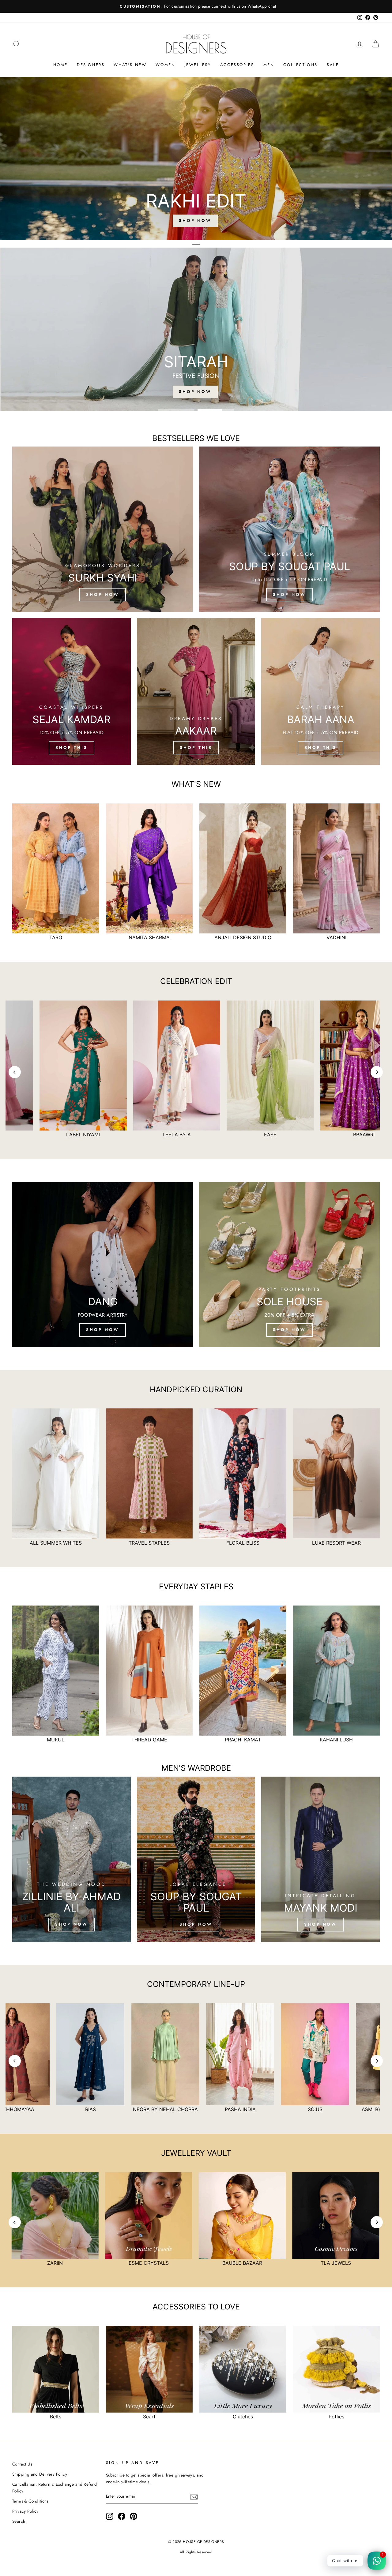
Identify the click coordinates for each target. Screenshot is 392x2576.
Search (19, 2521)
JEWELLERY (198, 65)
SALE (333, 65)
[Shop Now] (103, 1265)
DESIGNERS (91, 65)
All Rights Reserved (196, 2552)
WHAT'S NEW (130, 65)
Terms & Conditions (30, 2501)
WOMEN (165, 65)
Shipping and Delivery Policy (40, 2474)
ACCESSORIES (237, 65)
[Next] (377, 1072)
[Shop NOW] (72, 1859)
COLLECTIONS (300, 65)
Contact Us (22, 2464)
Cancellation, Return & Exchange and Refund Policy (55, 2488)
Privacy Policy (25, 2511)
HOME (60, 65)
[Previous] (15, 1072)
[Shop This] (72, 691)
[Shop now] (103, 529)
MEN (269, 65)
